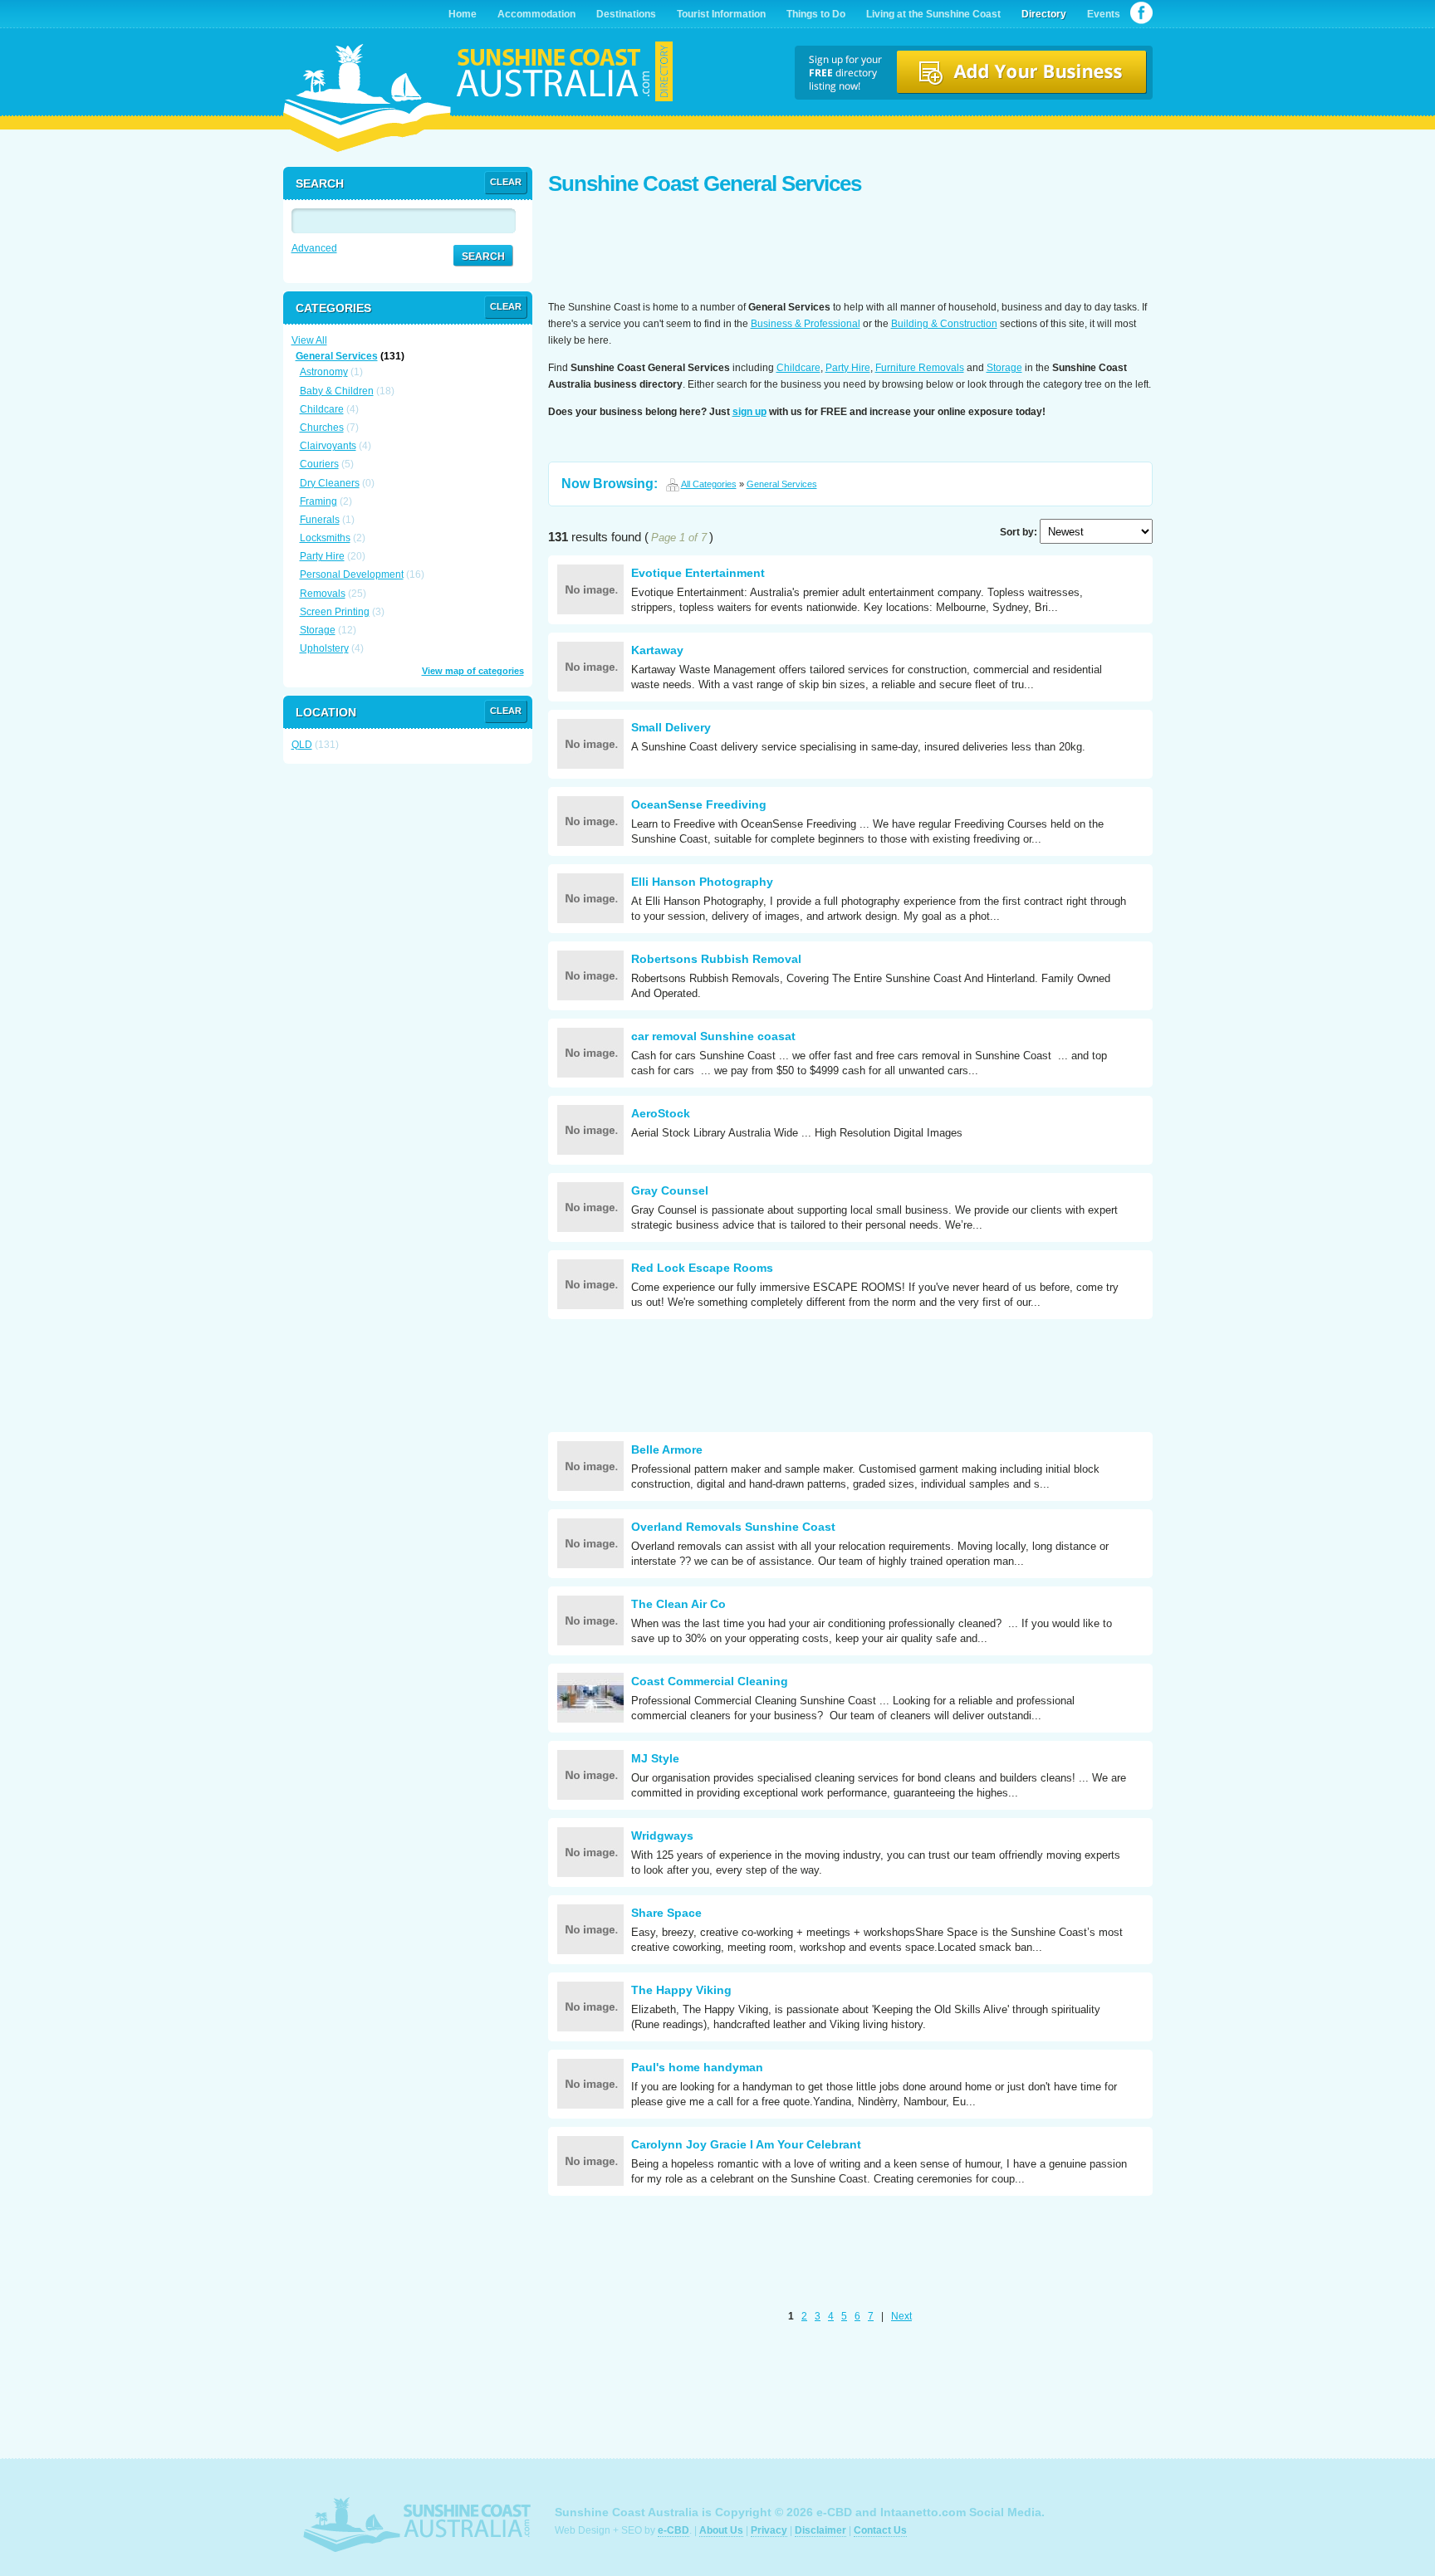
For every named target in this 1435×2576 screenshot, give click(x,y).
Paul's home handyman (697, 2067)
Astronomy (324, 372)
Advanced (314, 248)
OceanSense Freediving (699, 804)
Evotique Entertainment (698, 573)
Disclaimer (820, 2530)
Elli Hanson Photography (702, 882)
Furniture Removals (920, 368)
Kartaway (657, 650)
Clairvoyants (328, 446)
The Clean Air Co (678, 1604)
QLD (302, 745)
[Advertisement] (850, 249)
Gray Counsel (670, 1190)
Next (901, 2316)
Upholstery (324, 648)
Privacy (769, 2530)
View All (309, 340)
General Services (782, 484)
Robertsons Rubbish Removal (716, 959)
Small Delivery (671, 727)
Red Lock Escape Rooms (702, 1268)
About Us (721, 2530)
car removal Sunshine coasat (713, 1036)
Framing (318, 501)
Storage (1004, 368)
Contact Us (880, 2530)
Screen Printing (335, 612)
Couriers (319, 464)
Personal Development (352, 574)
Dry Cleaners (330, 483)
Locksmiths (325, 538)
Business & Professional (806, 324)
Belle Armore (667, 1449)
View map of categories (473, 671)
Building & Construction (944, 324)
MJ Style (655, 1758)
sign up (749, 412)
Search (483, 257)
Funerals (320, 520)
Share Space (666, 1913)
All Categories (709, 484)
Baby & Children (337, 391)
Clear (506, 182)
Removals (323, 594)
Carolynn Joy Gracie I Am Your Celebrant (746, 2144)
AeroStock (661, 1113)
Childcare (798, 368)
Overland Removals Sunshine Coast (733, 1527)
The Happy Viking (681, 1990)
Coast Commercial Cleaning (710, 1681)
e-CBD (673, 2530)
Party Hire (848, 368)
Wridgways (662, 1835)
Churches (322, 428)
